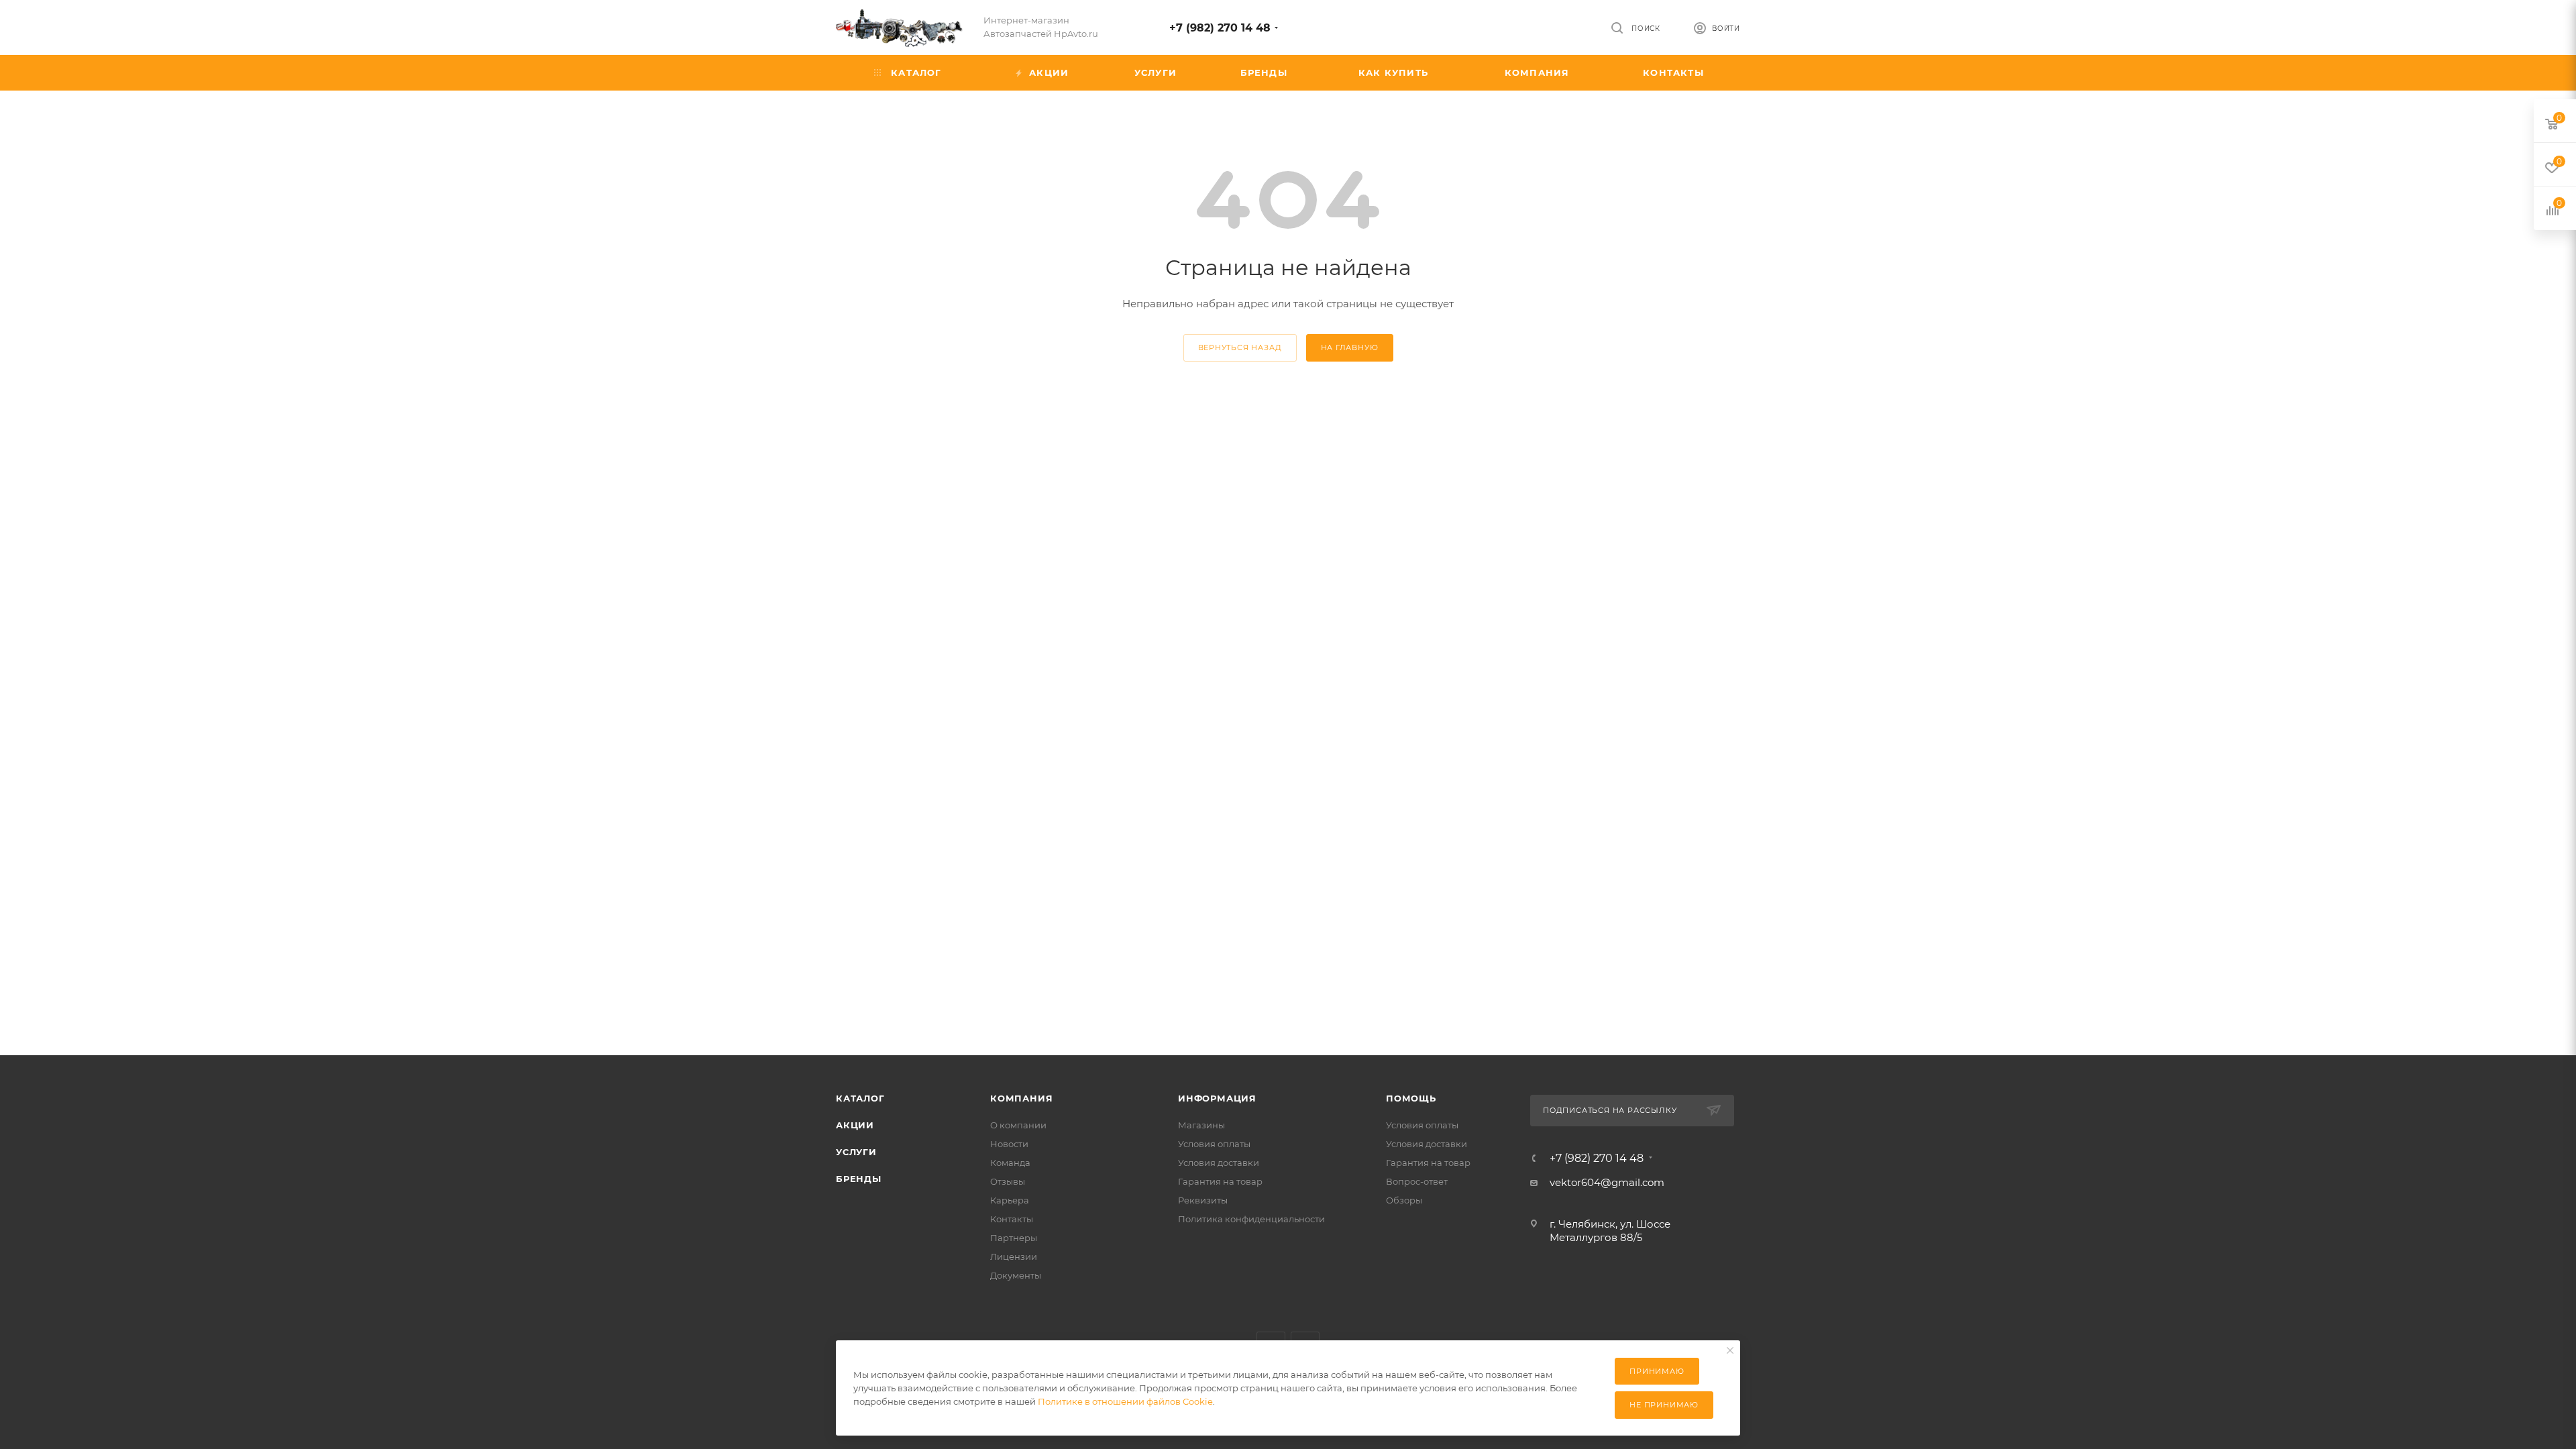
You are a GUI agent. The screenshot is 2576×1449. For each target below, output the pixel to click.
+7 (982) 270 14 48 (1220, 28)
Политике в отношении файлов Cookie (1125, 1401)
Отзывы (1008, 1181)
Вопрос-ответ (1417, 1181)
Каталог (860, 1098)
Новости (1009, 1144)
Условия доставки (1219, 1163)
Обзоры (1404, 1200)
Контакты (1012, 1219)
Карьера (1010, 1200)
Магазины (1201, 1125)
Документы (1016, 1275)
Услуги (856, 1152)
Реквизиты (1203, 1200)
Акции (855, 1125)
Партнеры (1014, 1238)
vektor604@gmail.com (1607, 1182)
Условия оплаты (1214, 1144)
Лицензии (1014, 1256)
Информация (1217, 1098)
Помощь (1411, 1098)
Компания (1021, 1098)
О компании (1018, 1125)
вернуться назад (1240, 347)
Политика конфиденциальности (1251, 1219)
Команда (1010, 1163)
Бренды (859, 1179)
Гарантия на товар (1220, 1181)
